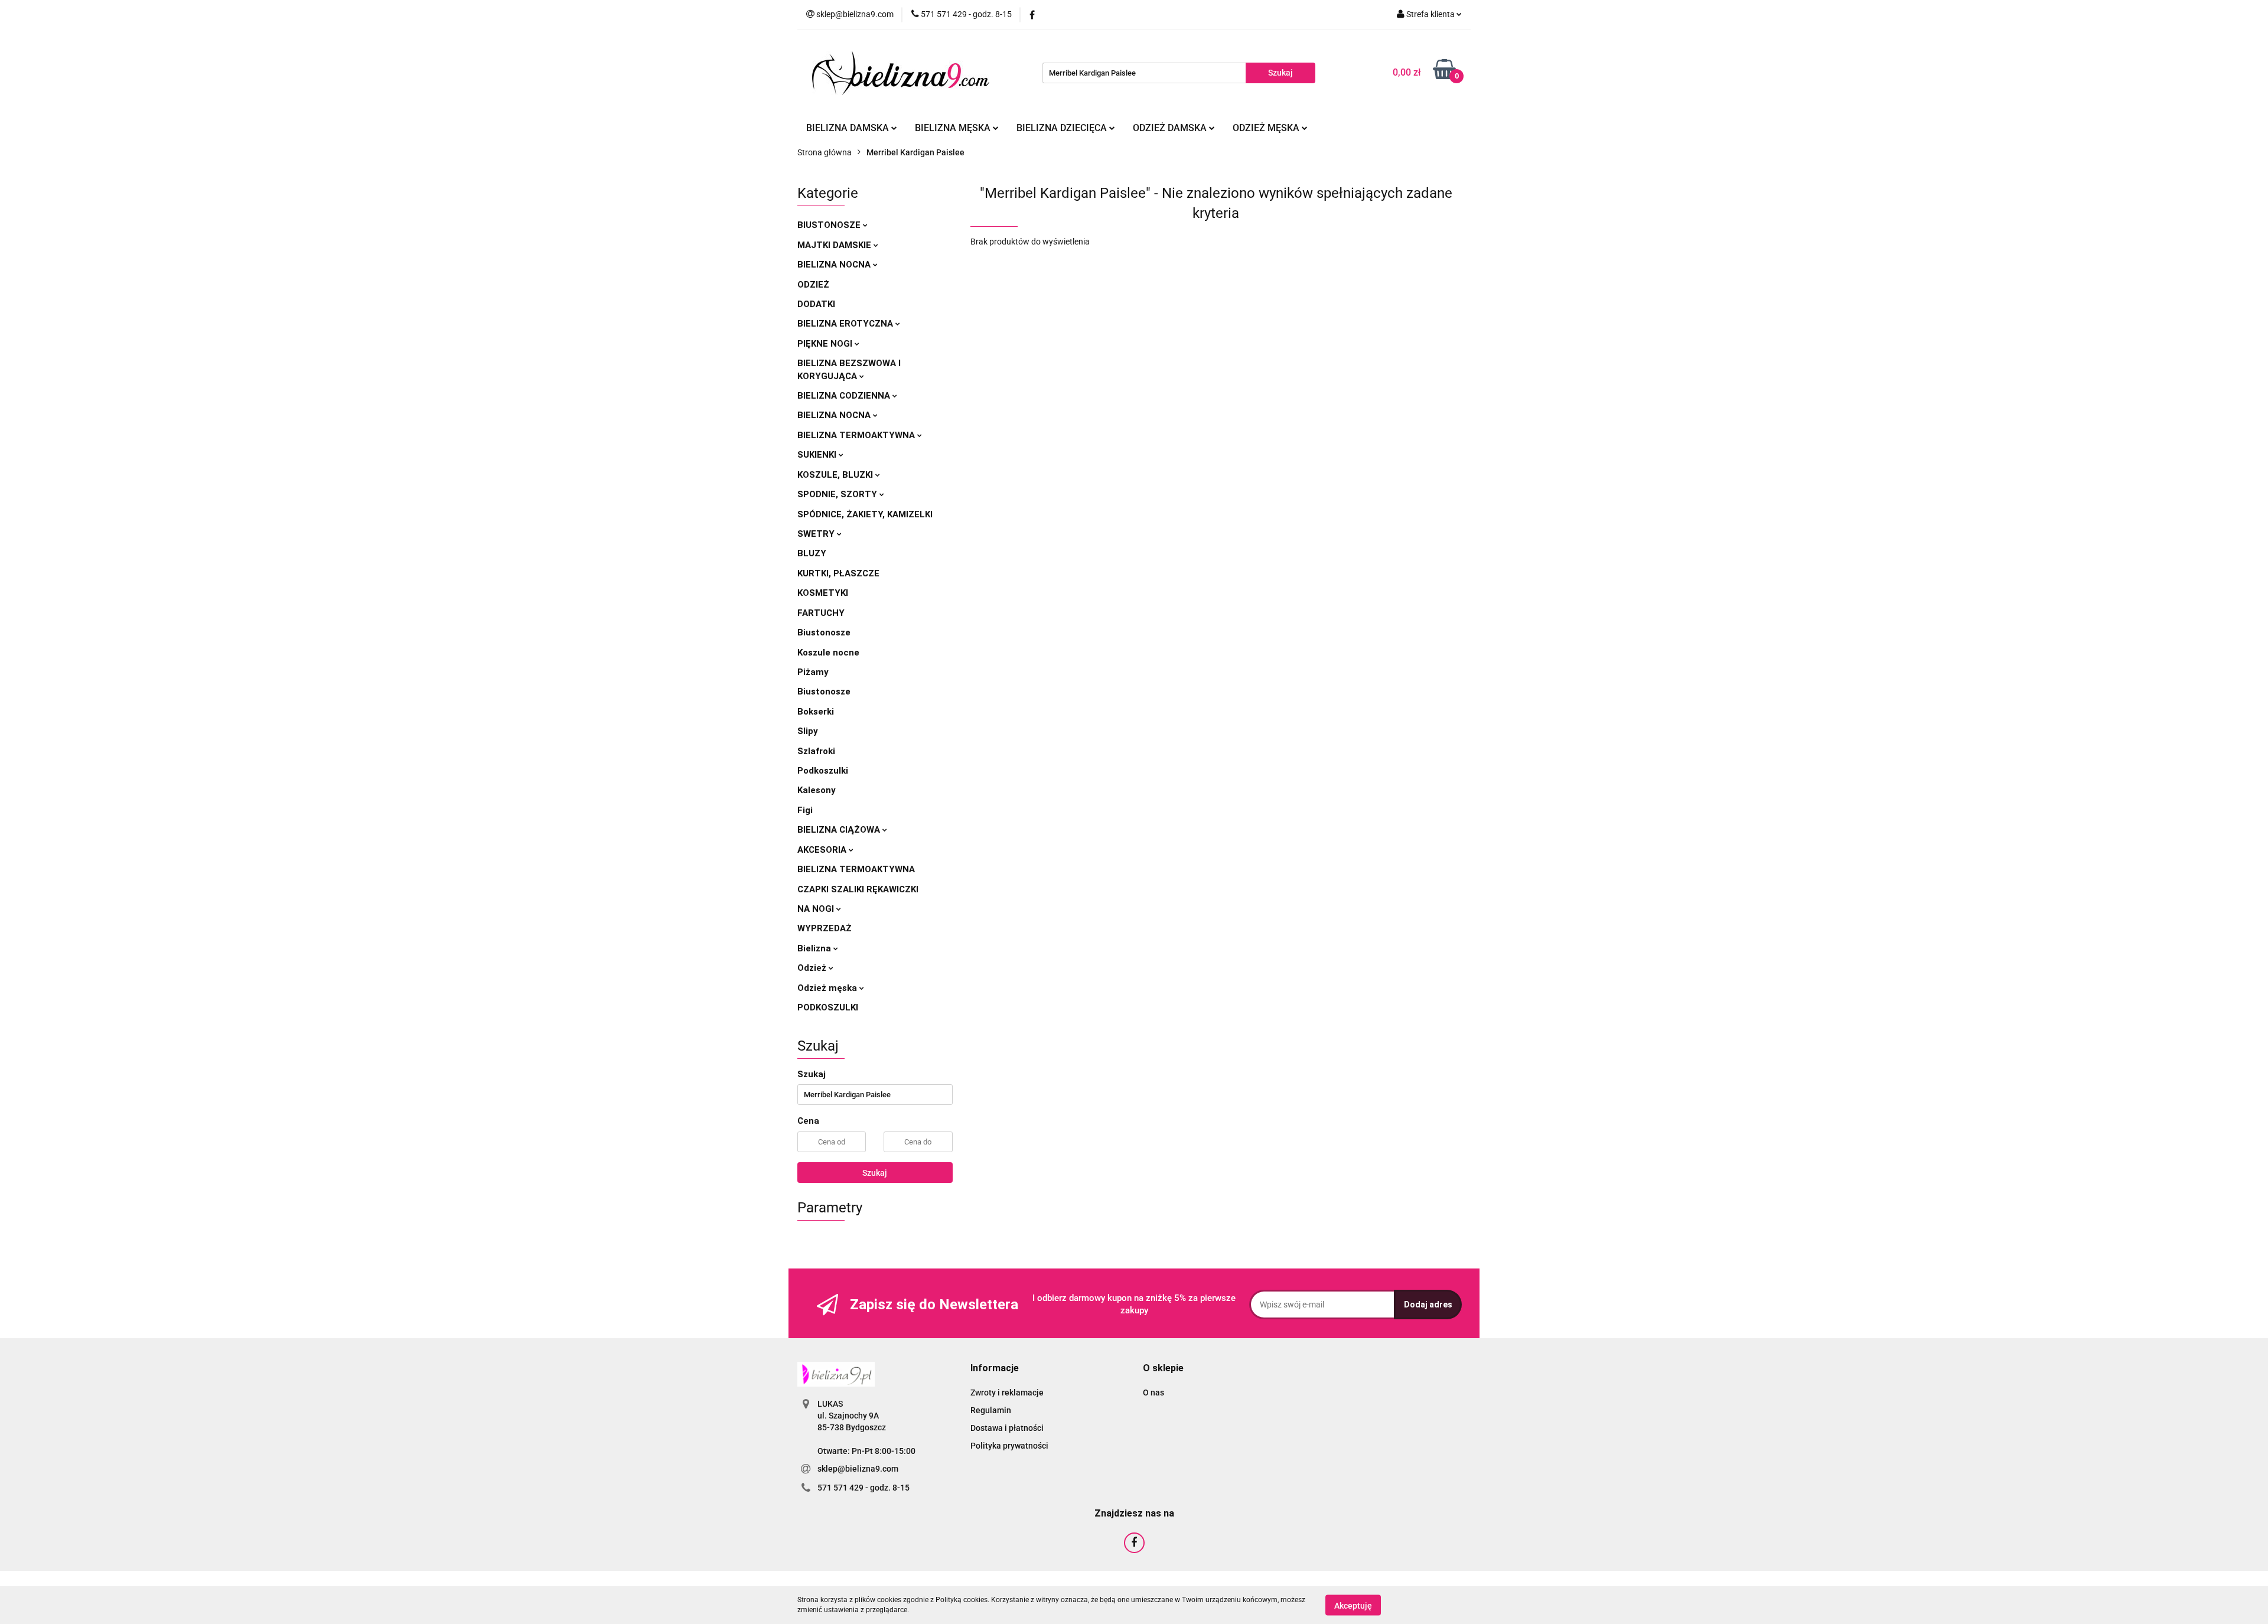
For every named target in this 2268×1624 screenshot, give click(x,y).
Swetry (817, 534)
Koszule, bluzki (836, 475)
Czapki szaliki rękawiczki (858, 889)
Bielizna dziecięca (1063, 128)
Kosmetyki (823, 593)
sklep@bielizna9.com (858, 1469)
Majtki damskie (835, 245)
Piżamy (813, 672)
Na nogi (817, 909)
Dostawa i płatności (1007, 1428)
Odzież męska (1267, 128)
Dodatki (816, 304)
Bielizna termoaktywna (857, 435)
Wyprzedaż (825, 928)
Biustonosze (830, 225)
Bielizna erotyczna (846, 324)
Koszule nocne (828, 653)
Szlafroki (816, 751)
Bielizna (815, 948)
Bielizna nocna (835, 265)
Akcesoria (823, 850)
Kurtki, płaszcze (838, 573)
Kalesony (817, 790)
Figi (805, 810)
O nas (1153, 1393)
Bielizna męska (954, 128)
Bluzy (812, 553)
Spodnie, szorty (838, 494)
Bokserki (816, 712)
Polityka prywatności (1009, 1446)
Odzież (813, 285)
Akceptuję (1353, 1605)
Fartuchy (821, 613)
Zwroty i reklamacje (1007, 1393)
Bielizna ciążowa (840, 830)
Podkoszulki (823, 771)
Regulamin (991, 1410)
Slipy (808, 731)
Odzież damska (1171, 128)
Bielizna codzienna (845, 396)
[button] (995, 1369)
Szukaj (875, 1173)
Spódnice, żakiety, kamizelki (865, 514)
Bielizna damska (849, 128)
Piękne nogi (826, 344)
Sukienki (818, 455)
